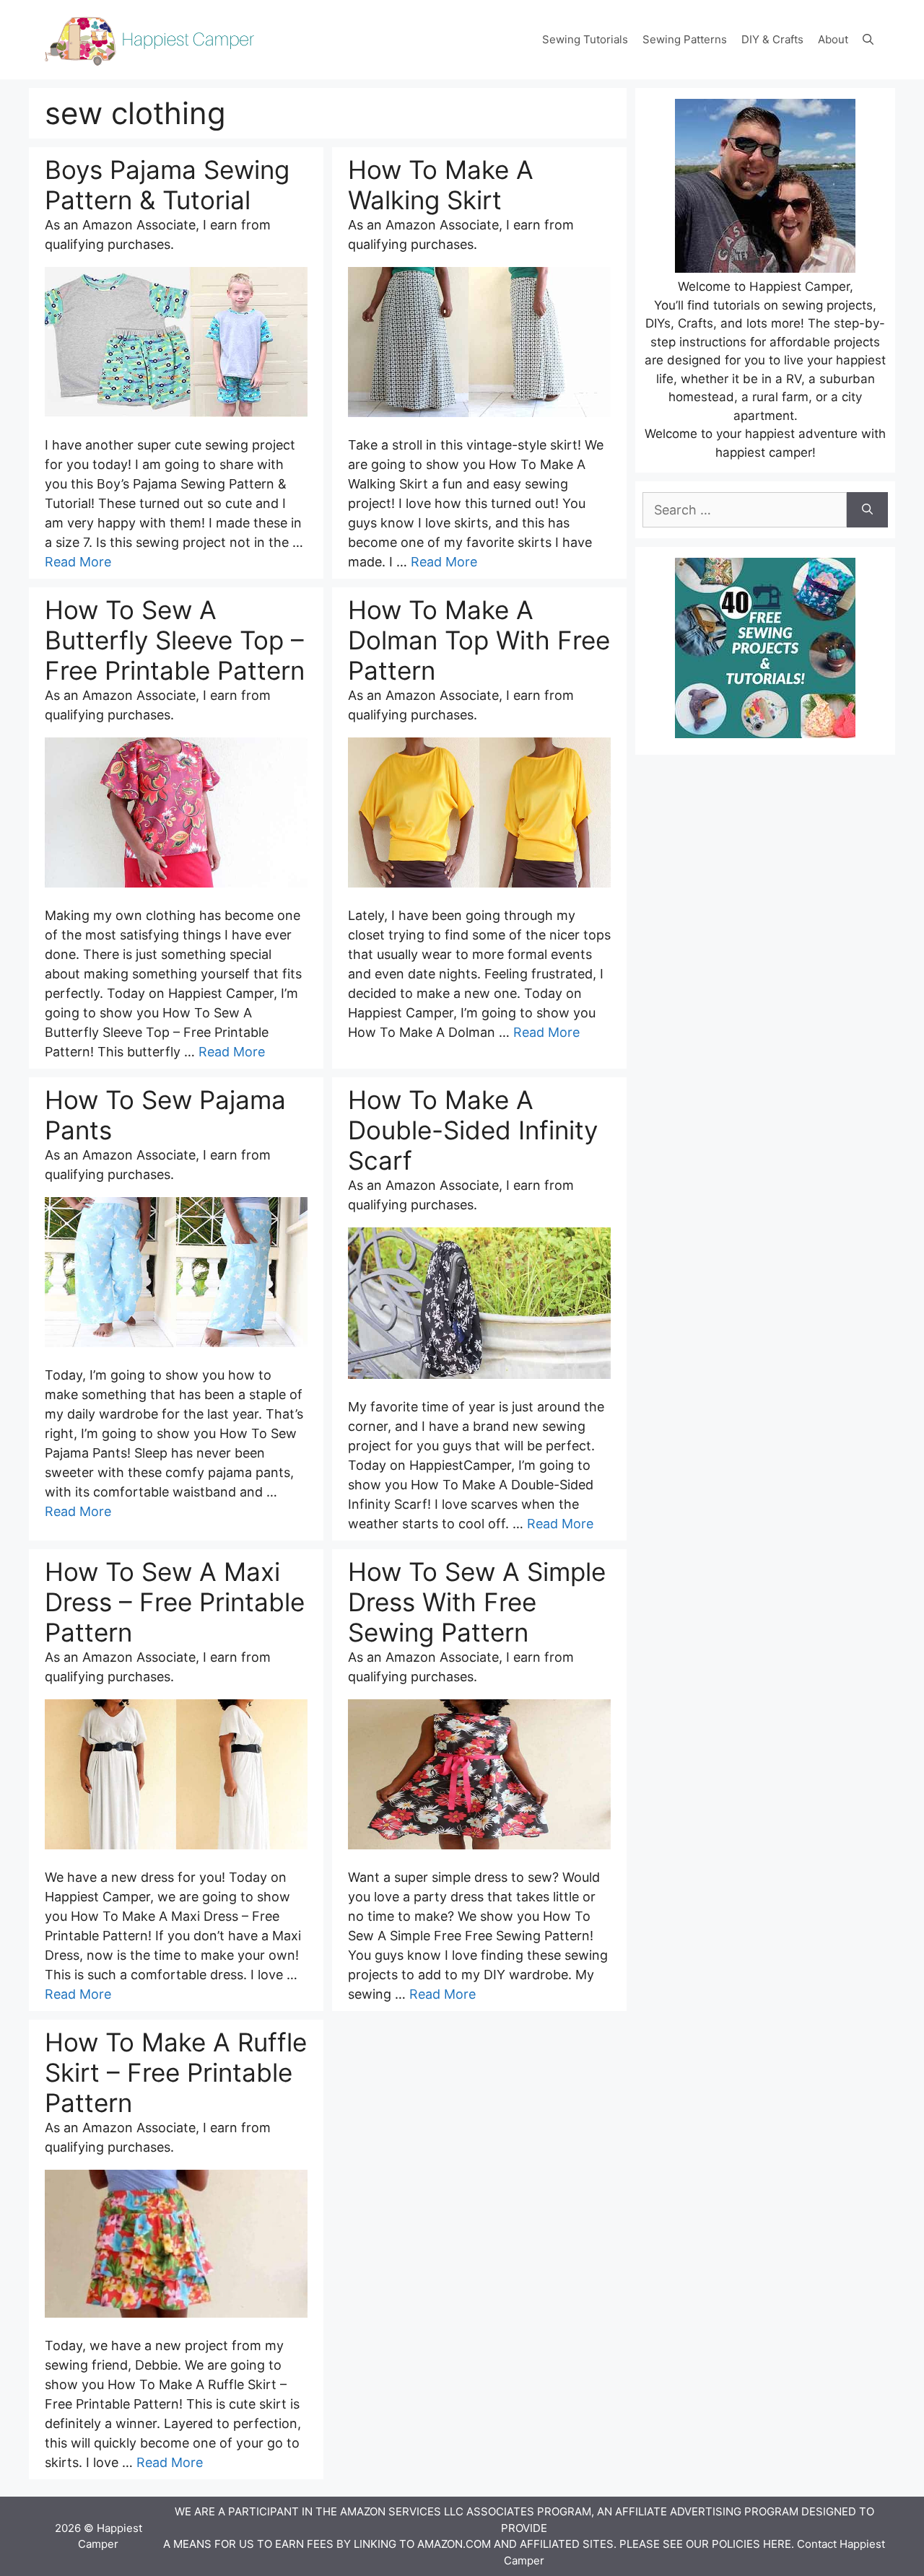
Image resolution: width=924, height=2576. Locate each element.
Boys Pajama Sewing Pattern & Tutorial (167, 185)
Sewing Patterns (685, 39)
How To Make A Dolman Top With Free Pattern (479, 640)
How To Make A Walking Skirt (441, 185)
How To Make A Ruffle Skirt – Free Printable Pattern (176, 2072)
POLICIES (736, 2544)
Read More (78, 562)
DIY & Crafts (772, 39)
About (833, 39)
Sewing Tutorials (585, 39)
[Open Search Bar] (868, 40)
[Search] (867, 510)
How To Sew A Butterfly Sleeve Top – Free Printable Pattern (175, 640)
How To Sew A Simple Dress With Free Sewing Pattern (477, 1602)
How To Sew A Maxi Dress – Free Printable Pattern (175, 1602)
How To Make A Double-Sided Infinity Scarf (473, 1130)
